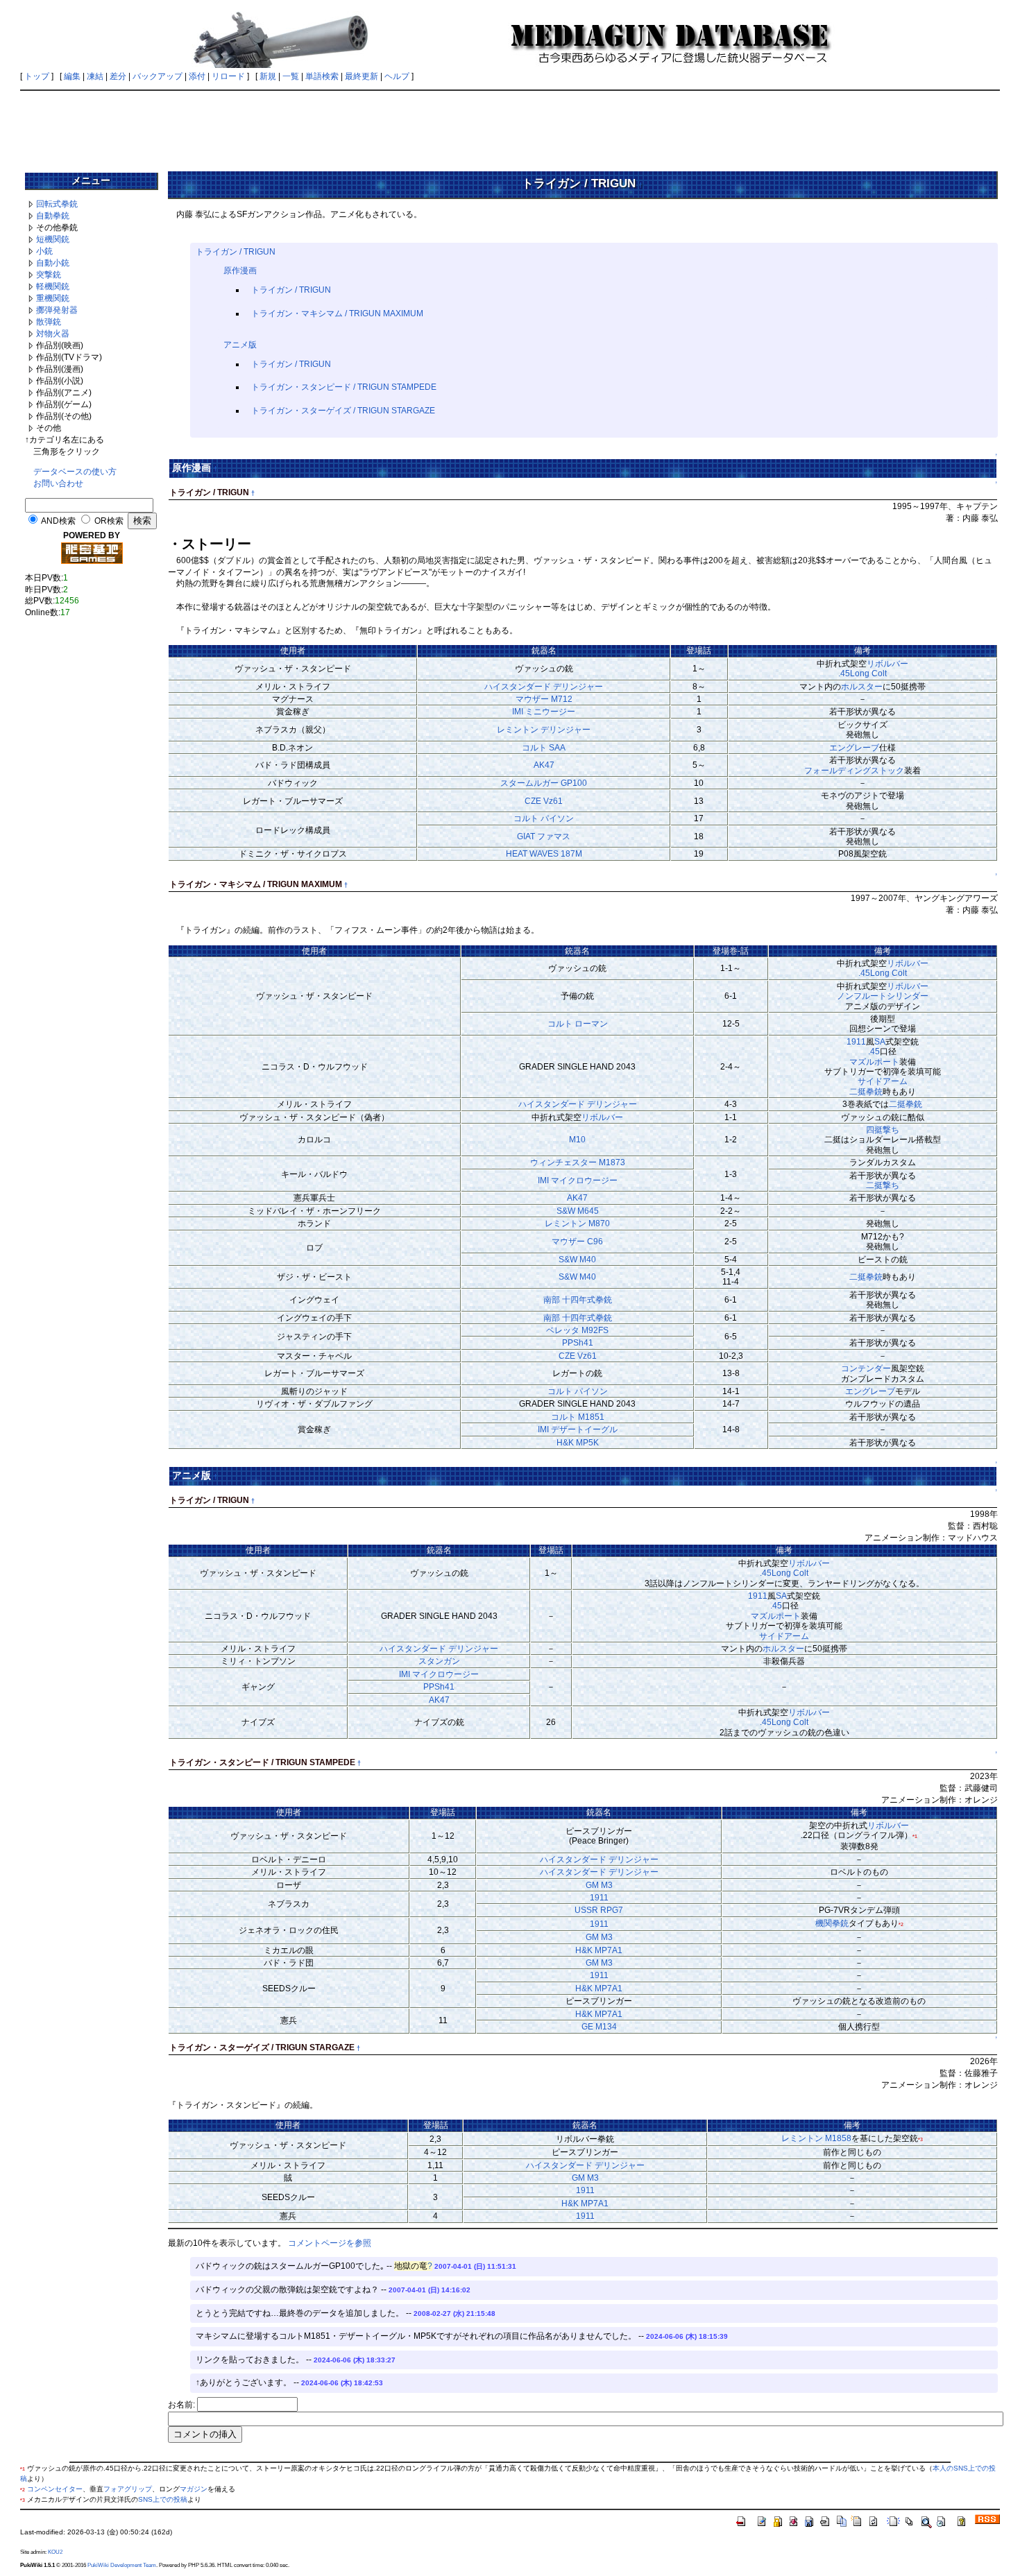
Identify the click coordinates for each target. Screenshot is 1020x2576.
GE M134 (599, 2027)
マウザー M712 (544, 699)
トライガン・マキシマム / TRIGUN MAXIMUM (337, 314)
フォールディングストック (854, 771)
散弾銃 (49, 322)
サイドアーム (883, 1081)
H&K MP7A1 (599, 1950)
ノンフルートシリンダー (883, 996)
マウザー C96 (577, 1242)
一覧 (291, 76)
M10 (577, 1140)
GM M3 (599, 1885)
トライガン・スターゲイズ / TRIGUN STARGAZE (343, 411)
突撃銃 (49, 275)
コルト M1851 (578, 1417)
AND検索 (58, 521)
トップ (37, 76)
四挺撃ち (883, 1130)
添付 (197, 76)
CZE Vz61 (544, 801)
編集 (72, 76)
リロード (228, 76)
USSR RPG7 (599, 1910)
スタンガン (439, 1661)
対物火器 (53, 334)
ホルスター (862, 687)
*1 (915, 1836)
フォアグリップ (128, 2489)
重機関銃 (53, 298)
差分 (118, 76)
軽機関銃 (53, 286)
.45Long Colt (862, 673)
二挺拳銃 (866, 1092)
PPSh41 (578, 1343)
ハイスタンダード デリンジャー (544, 687)
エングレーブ (854, 748)
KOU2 (55, 2552)
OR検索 (109, 521)
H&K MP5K (578, 1443)
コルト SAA (544, 748)
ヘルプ (397, 76)
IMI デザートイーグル (578, 1429)
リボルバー (887, 664)
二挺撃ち (883, 1185)
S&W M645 (578, 1211)
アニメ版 (240, 345)
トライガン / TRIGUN (236, 252)
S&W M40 (577, 1260)
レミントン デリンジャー (544, 730)
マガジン (194, 2489)
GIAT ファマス (544, 836)
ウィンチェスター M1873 (578, 1162)
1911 (856, 1042)
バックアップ (158, 76)
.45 (874, 1051)
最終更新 (362, 76)
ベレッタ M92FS (577, 1330)
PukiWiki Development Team (122, 2565)
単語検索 (322, 76)
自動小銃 (53, 263)
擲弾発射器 (57, 310)
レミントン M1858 (816, 2138)
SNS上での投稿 (163, 2499)
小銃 (44, 251)
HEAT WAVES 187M (544, 854)
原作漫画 (240, 271)
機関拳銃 (832, 1923)
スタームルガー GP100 (544, 783)
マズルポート (874, 1062)
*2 (901, 1924)
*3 (920, 2139)
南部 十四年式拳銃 (578, 1300)
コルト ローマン (578, 1024)
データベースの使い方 (75, 472)
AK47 (544, 765)
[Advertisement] (510, 126)
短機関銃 (53, 239)
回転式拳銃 (57, 204)
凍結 (95, 76)
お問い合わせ (58, 483)
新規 (268, 76)
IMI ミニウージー (544, 712)
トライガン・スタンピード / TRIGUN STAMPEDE (344, 387)
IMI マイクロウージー (578, 1180)
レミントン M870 (577, 1223)
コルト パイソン (544, 818)
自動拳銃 (53, 216)
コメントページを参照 (330, 2243)
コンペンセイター (55, 2489)
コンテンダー (866, 1368)
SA (880, 1042)
